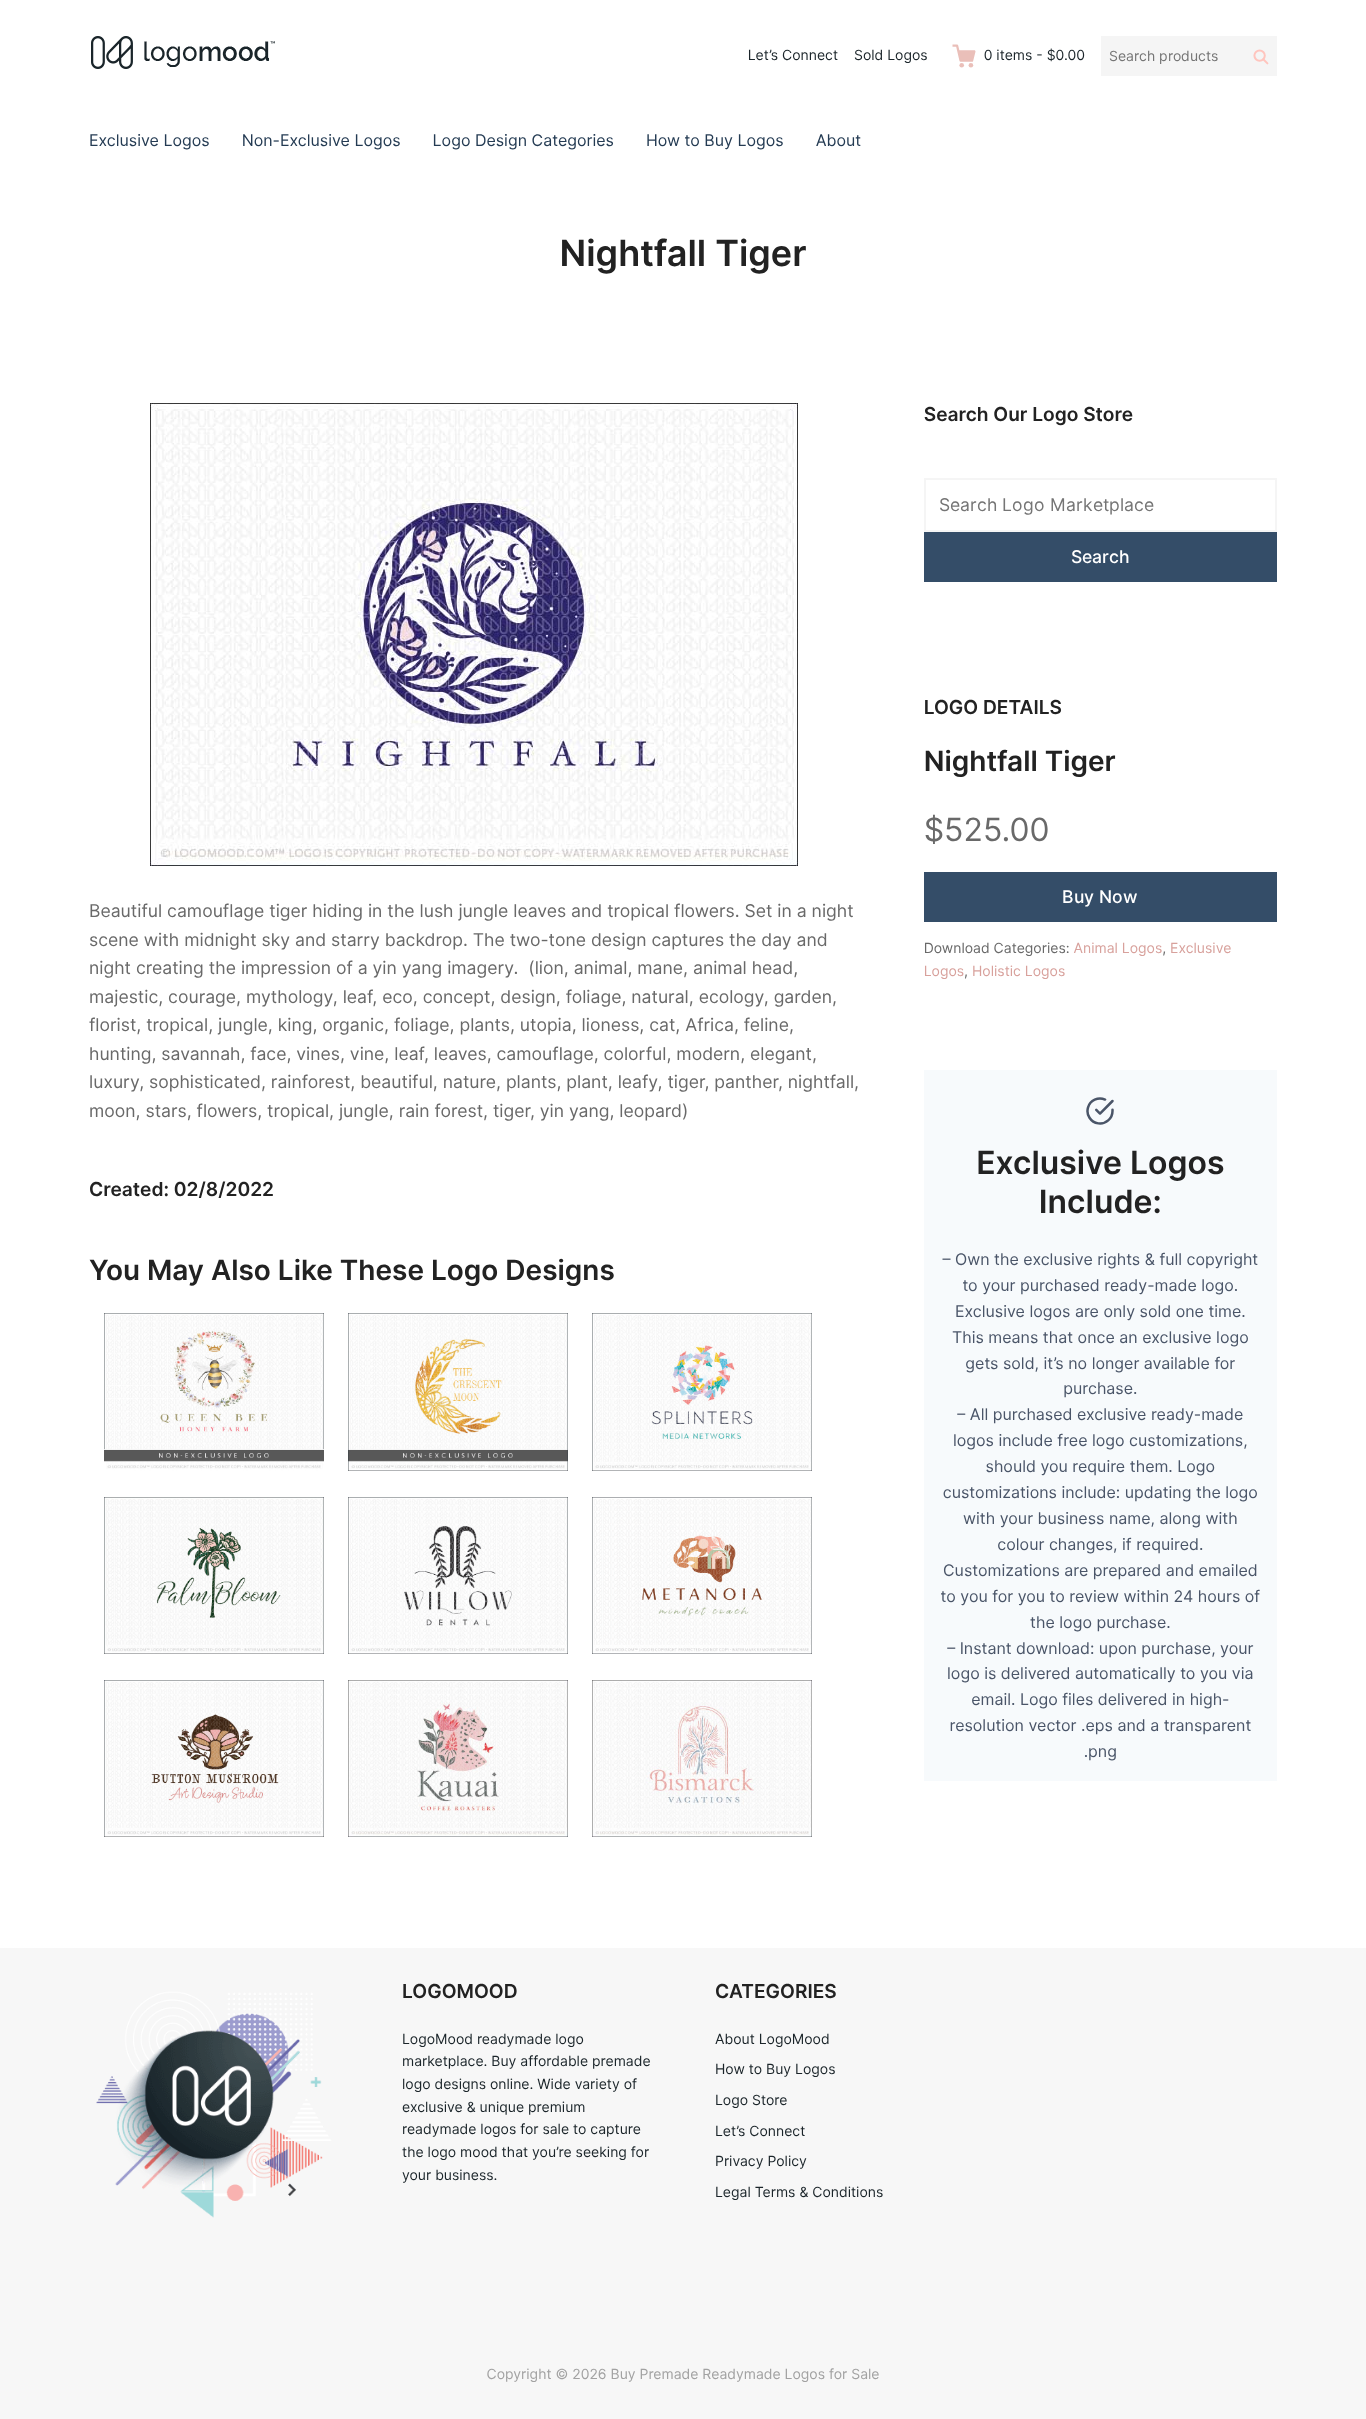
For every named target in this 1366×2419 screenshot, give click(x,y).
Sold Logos (891, 55)
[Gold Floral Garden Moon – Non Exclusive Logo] (458, 1482)
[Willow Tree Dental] (458, 1665)
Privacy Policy (761, 2161)
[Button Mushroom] (214, 1848)
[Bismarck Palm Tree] (702, 1848)
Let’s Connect (793, 55)
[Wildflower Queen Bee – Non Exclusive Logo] (214, 1482)
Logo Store (751, 2100)
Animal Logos (1118, 948)
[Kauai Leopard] (458, 1848)
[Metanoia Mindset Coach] (702, 1665)
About (838, 140)
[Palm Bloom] (214, 1665)
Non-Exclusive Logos (321, 140)
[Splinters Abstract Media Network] (702, 1482)
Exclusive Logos (149, 140)
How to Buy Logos (715, 140)
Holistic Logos (1018, 971)
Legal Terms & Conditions (799, 2192)
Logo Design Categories (523, 140)
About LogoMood (772, 2039)
